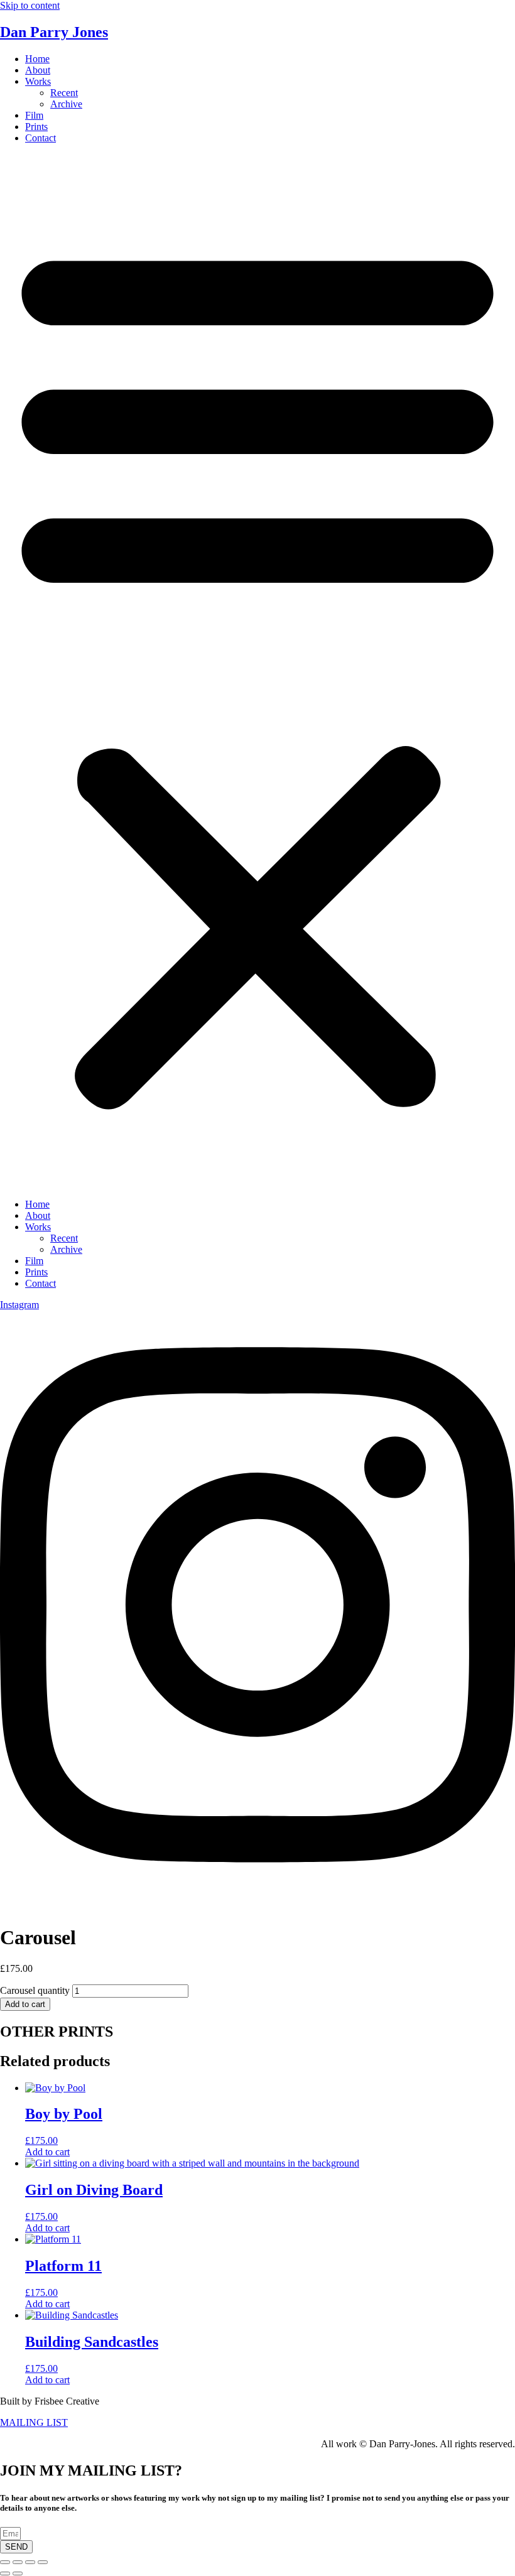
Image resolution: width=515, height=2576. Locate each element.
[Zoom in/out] (5, 2562)
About (38, 70)
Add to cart (25, 2004)
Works (38, 81)
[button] (257, 671)
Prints (36, 127)
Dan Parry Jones (54, 32)
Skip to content (30, 5)
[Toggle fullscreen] (18, 2562)
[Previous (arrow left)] (5, 2573)
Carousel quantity (35, 1990)
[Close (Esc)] (43, 2562)
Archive (66, 104)
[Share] (30, 2562)
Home (37, 59)
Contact (41, 138)
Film (34, 115)
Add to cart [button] (47, 2152)
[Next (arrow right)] (18, 2573)
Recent (64, 93)
